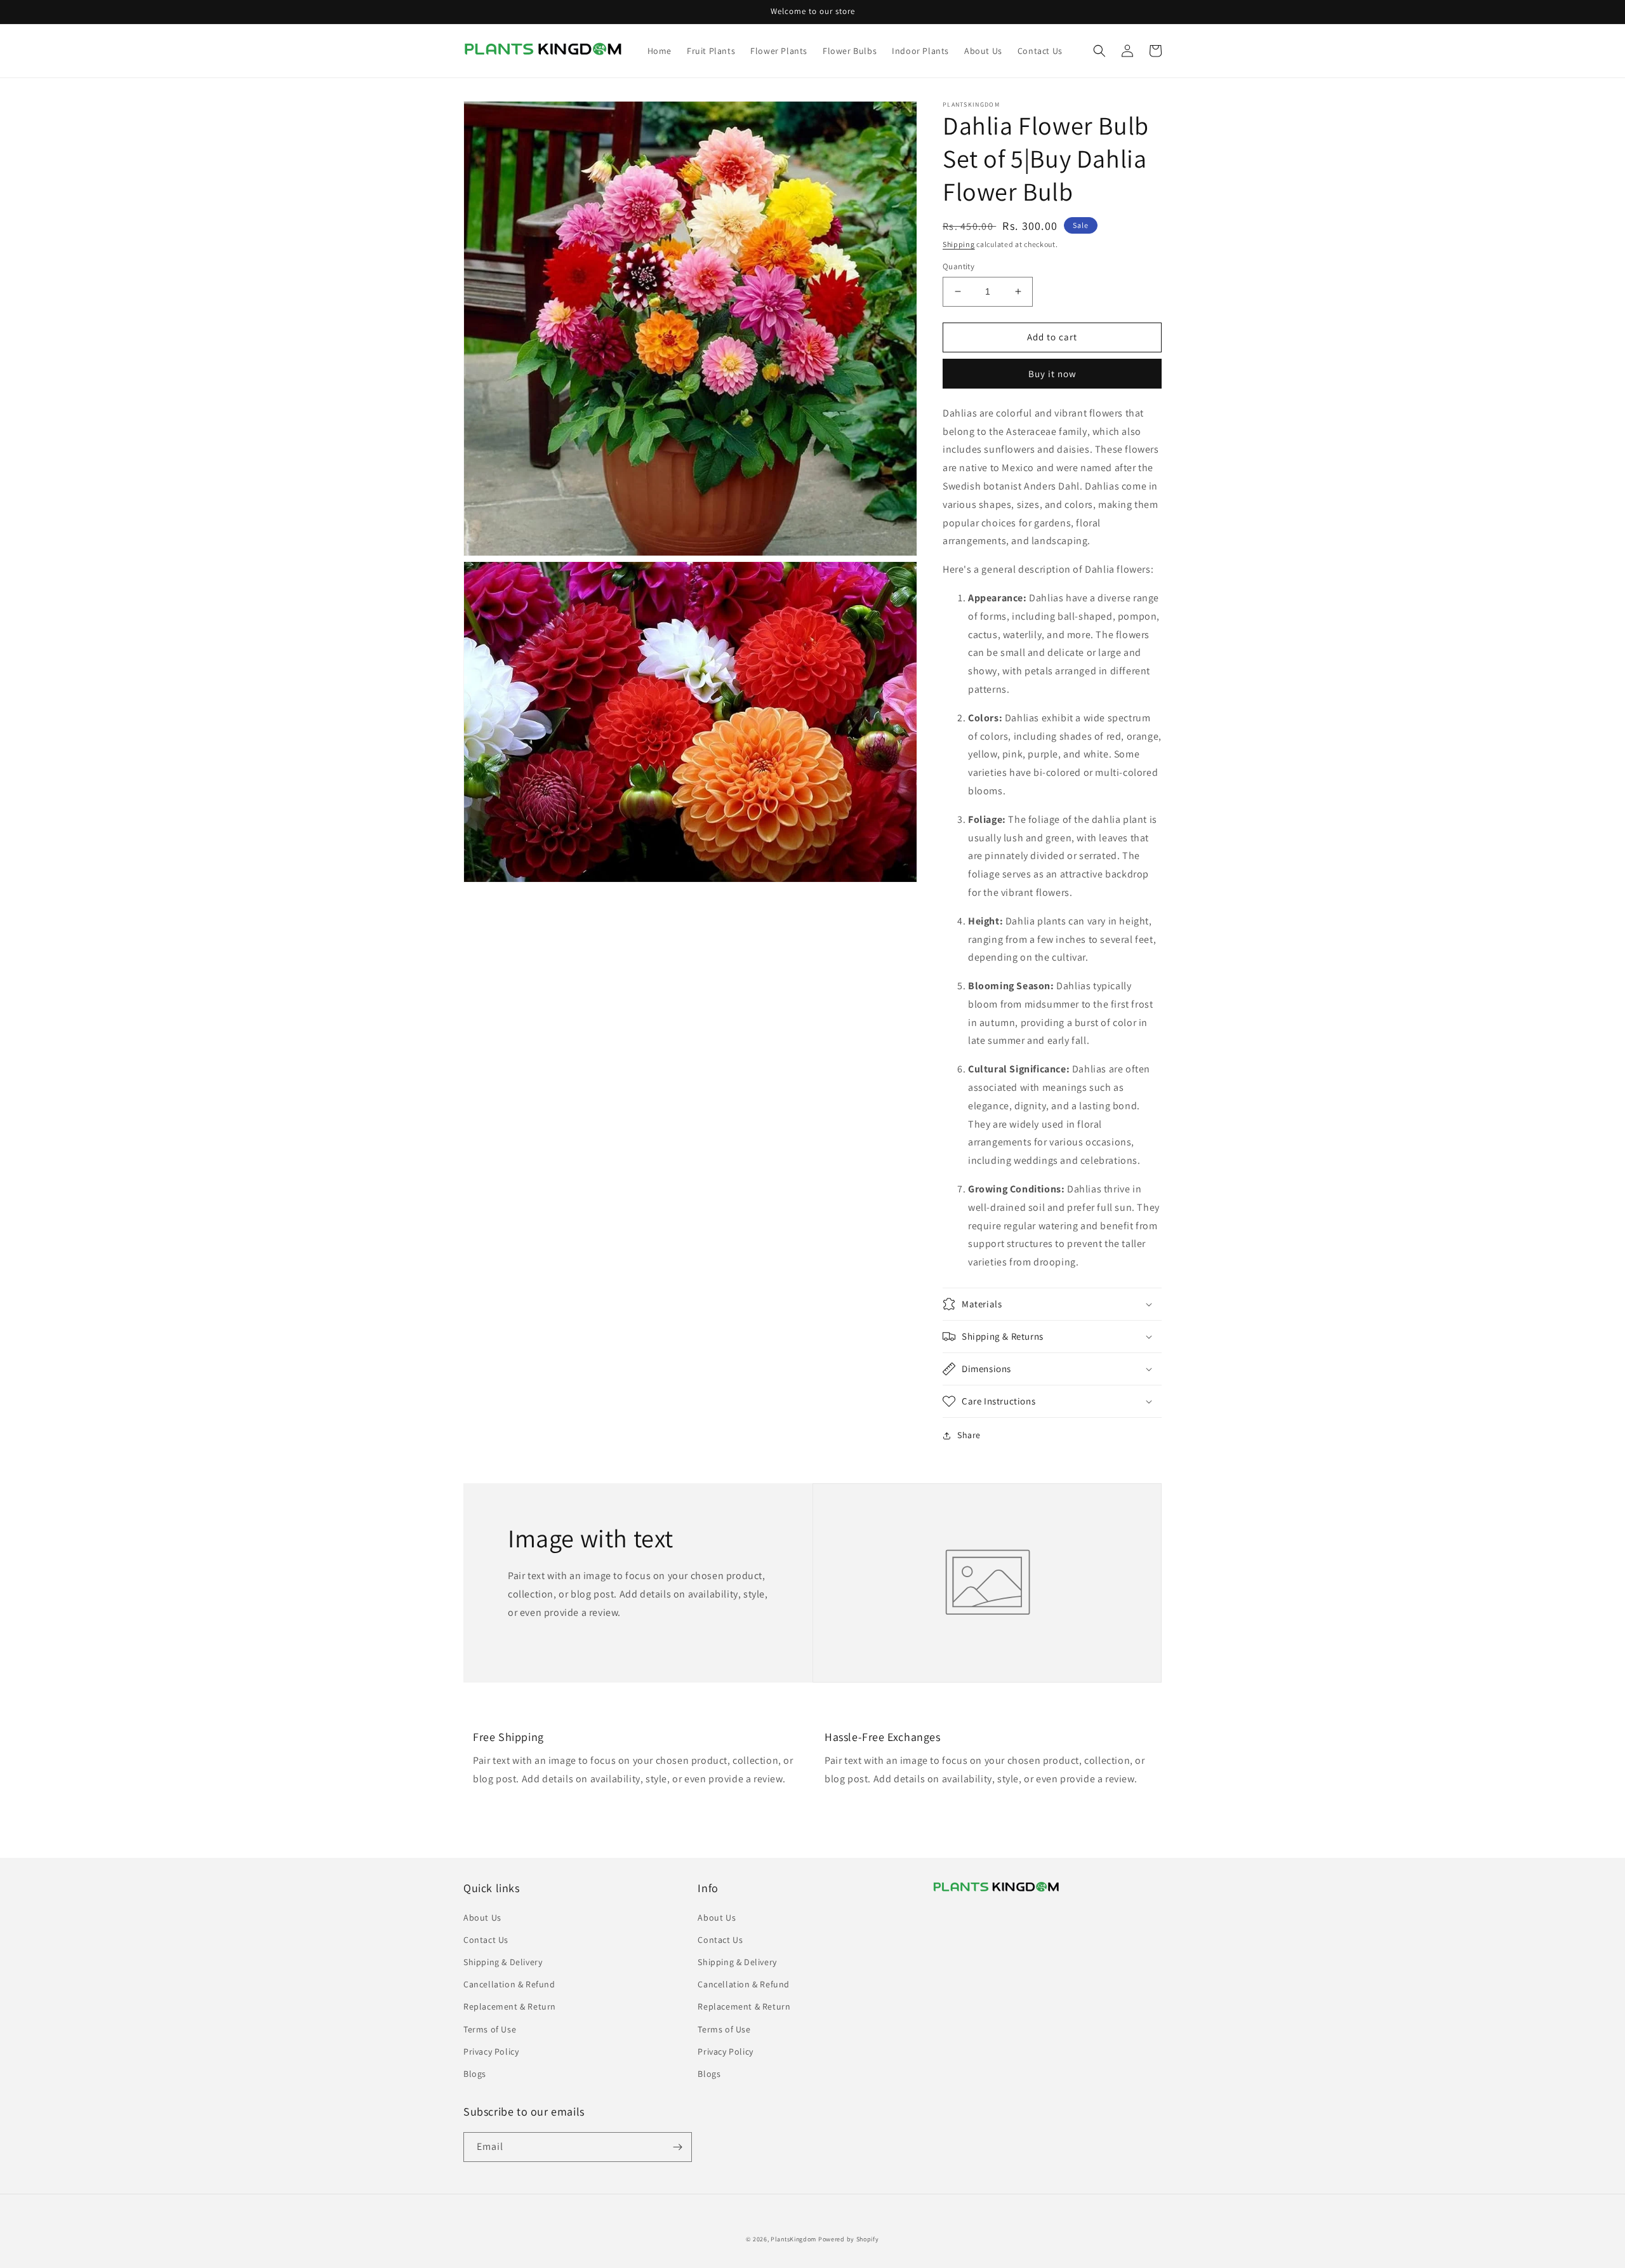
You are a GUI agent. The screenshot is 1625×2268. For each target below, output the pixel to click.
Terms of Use (490, 2029)
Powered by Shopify (849, 2239)
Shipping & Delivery (503, 1962)
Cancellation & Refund (509, 1984)
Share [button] (969, 1435)
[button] (1099, 51)
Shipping (959, 244)
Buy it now (1052, 374)
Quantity (958, 266)
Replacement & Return (510, 2006)
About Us (482, 1918)
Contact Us (486, 1940)
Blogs (475, 2074)
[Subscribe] (677, 2147)
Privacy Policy (491, 2051)
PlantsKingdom (793, 2239)
